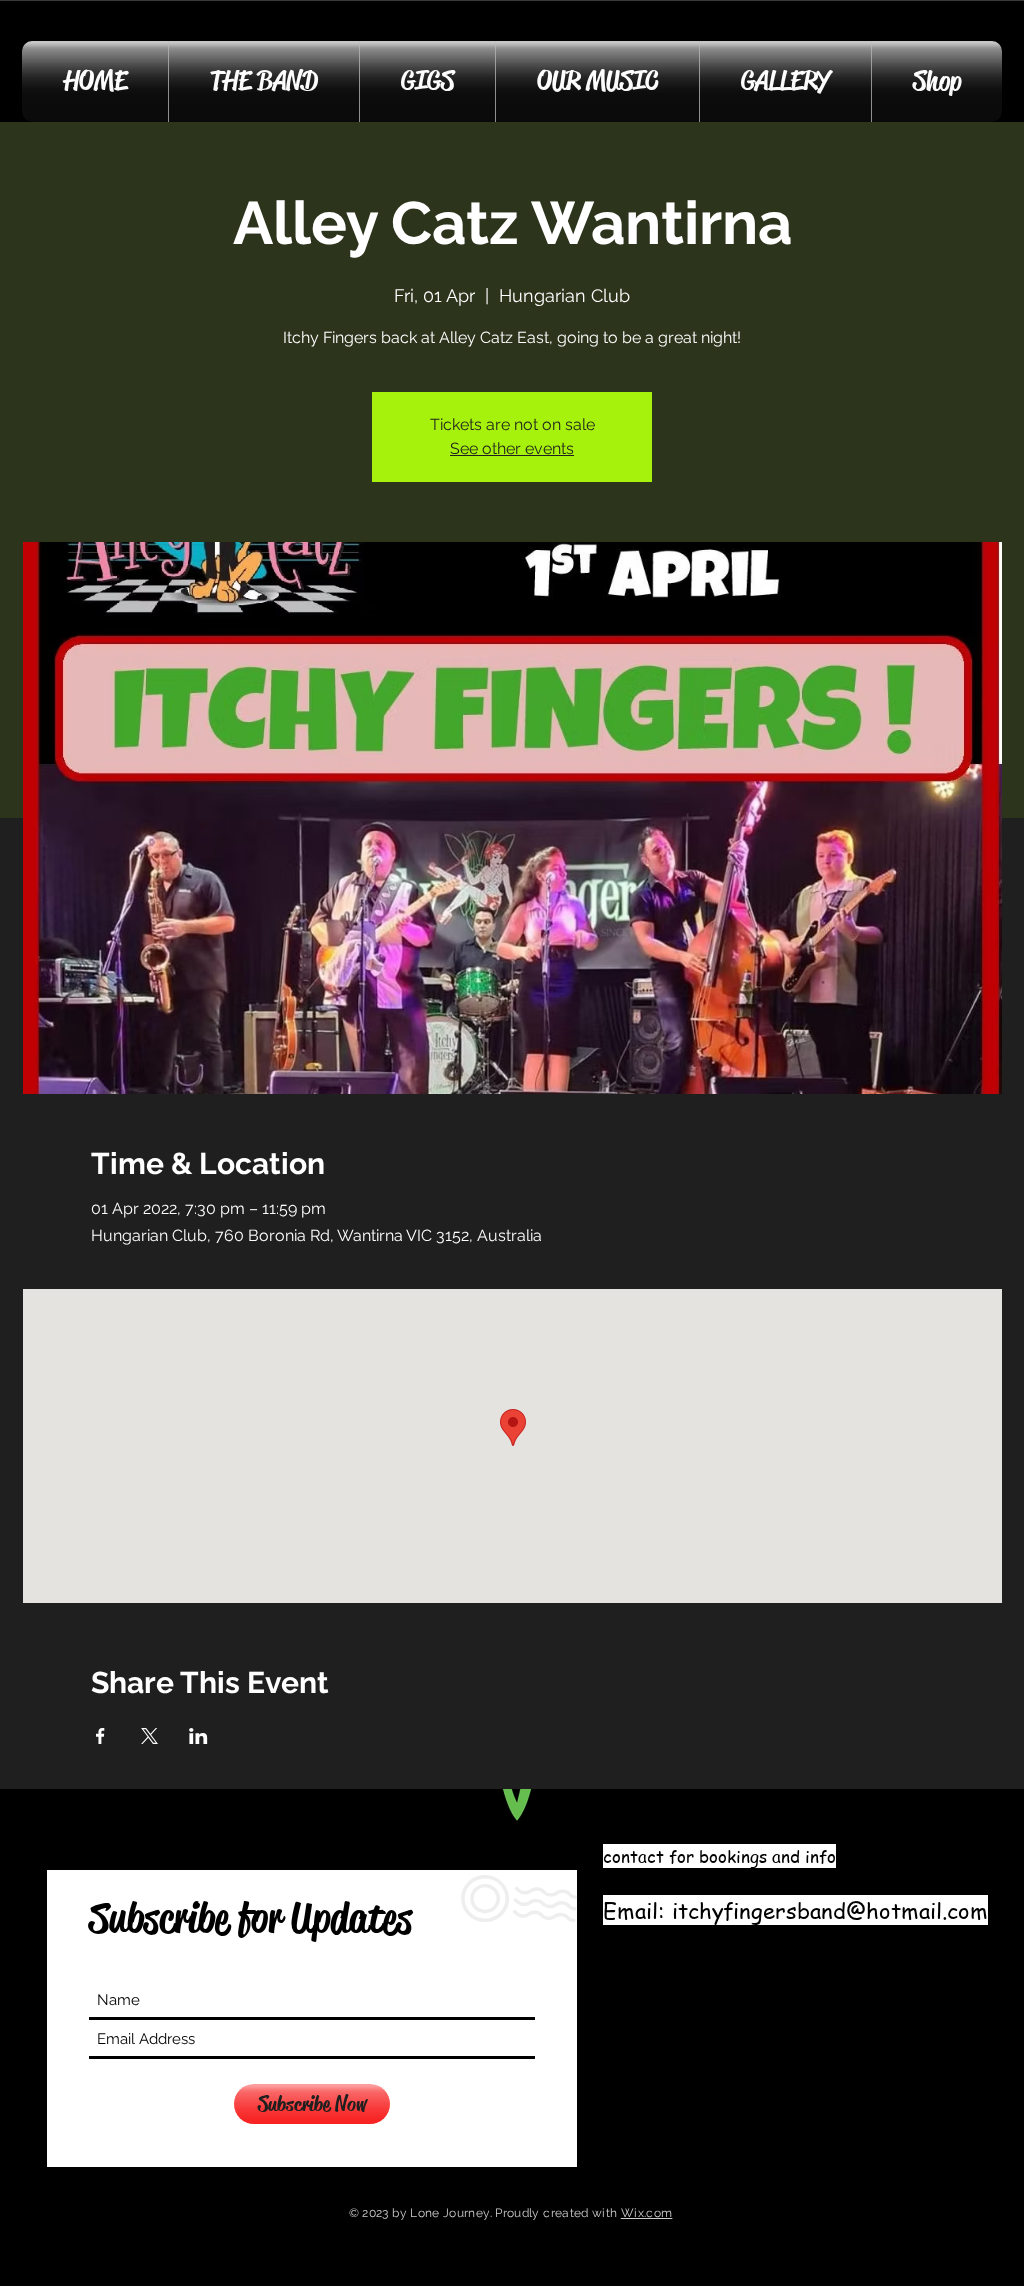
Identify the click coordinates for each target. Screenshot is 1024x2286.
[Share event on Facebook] (100, 1736)
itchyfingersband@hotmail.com (830, 1910)
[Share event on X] (149, 1736)
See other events (512, 448)
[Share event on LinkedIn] (198, 1736)
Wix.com (647, 2213)
